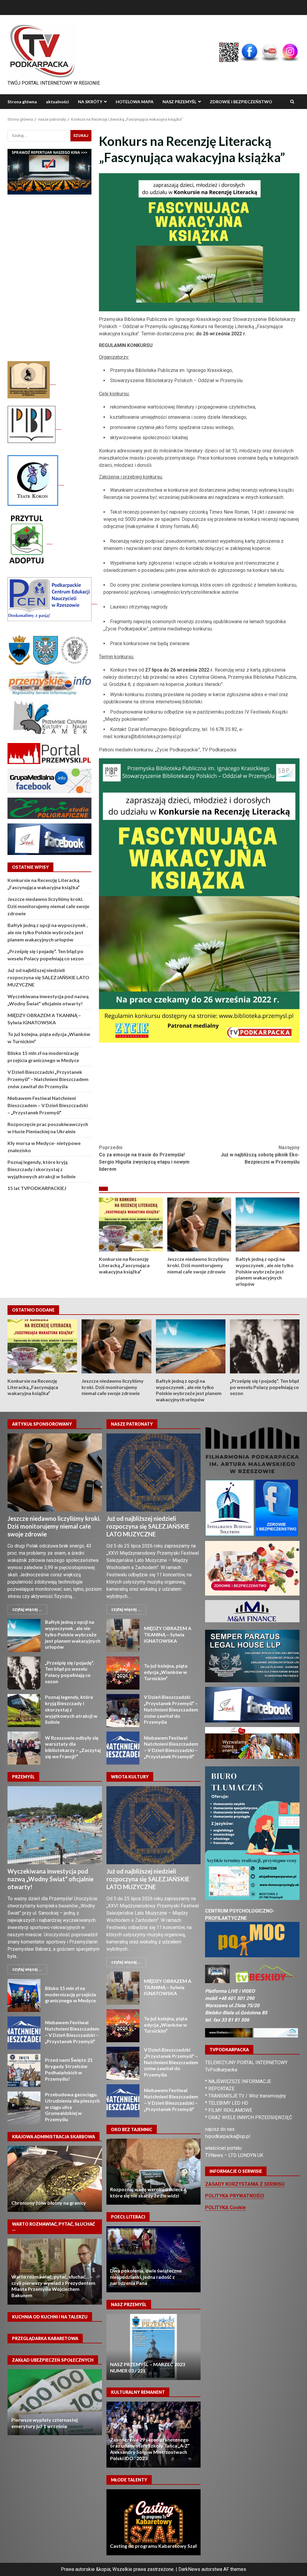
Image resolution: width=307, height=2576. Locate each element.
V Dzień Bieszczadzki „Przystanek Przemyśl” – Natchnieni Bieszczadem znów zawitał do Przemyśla (48, 1079)
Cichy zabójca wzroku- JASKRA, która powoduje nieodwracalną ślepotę (144, 2172)
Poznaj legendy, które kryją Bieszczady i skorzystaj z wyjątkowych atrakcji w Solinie (42, 1169)
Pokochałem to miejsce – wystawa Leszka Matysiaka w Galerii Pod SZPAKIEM (148, 2452)
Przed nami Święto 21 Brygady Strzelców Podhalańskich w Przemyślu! (24, 2070)
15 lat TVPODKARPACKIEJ (37, 1188)
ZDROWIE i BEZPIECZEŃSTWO (241, 102)
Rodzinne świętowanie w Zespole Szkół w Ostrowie (153, 2522)
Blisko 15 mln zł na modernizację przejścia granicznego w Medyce (24, 1995)
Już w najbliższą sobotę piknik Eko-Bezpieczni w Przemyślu (260, 1155)
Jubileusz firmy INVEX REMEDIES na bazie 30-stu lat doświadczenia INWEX (96, 2272)
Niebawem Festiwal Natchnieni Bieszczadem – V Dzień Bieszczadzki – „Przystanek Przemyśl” (48, 1105)
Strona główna (22, 102)
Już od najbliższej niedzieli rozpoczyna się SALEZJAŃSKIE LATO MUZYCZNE (48, 977)
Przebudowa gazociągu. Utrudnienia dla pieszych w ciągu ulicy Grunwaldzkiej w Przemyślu (24, 2108)
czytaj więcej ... (27, 1609)
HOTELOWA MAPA (135, 102)
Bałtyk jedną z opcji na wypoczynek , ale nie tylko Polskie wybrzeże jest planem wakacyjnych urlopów (268, 1225)
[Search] (292, 102)
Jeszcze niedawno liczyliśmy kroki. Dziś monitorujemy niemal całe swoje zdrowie (199, 1225)
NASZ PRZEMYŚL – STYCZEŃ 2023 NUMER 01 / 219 (153, 2347)
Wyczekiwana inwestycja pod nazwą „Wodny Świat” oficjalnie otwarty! (55, 1825)
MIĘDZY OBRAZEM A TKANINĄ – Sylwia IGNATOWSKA (123, 1635)
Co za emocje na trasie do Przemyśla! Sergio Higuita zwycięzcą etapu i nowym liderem (144, 1158)
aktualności (57, 102)
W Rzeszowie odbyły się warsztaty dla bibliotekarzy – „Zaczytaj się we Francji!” (24, 1748)
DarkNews (189, 2569)
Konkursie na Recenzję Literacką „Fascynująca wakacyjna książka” (131, 1225)
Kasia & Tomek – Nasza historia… (153, 2259)
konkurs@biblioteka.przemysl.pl (148, 737)
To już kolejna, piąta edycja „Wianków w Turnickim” (123, 1673)
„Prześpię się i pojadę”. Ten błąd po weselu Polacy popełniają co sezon (265, 1346)
